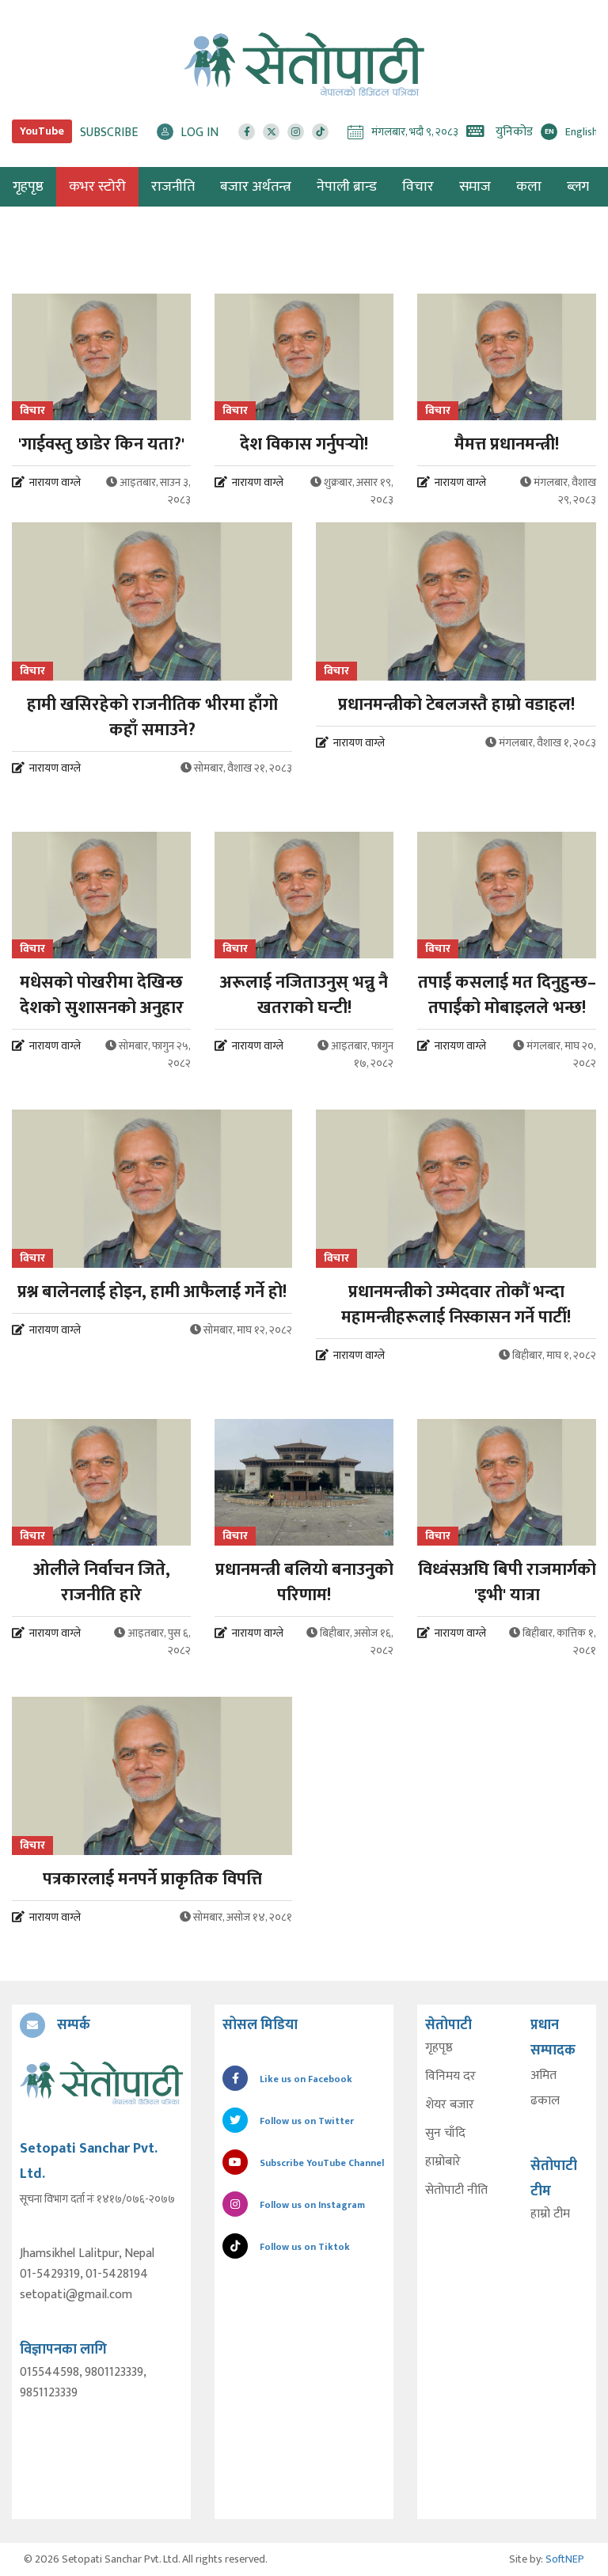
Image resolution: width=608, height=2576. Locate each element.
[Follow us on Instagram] (296, 132)
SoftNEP (565, 2559)
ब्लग (578, 187)
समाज (475, 187)
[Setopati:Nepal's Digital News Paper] (304, 64)
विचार (418, 187)
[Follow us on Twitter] (271, 132)
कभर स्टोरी (97, 187)
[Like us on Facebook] (247, 132)
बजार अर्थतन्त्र (256, 187)
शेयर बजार (450, 2105)
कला (529, 187)
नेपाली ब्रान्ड (347, 187)
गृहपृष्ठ (439, 2048)
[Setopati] (101, 2083)
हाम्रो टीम (550, 2214)
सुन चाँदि (445, 2134)
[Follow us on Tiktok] (320, 132)
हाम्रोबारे (443, 2162)
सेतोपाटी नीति (456, 2191)
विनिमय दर (450, 2077)
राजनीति (173, 187)
